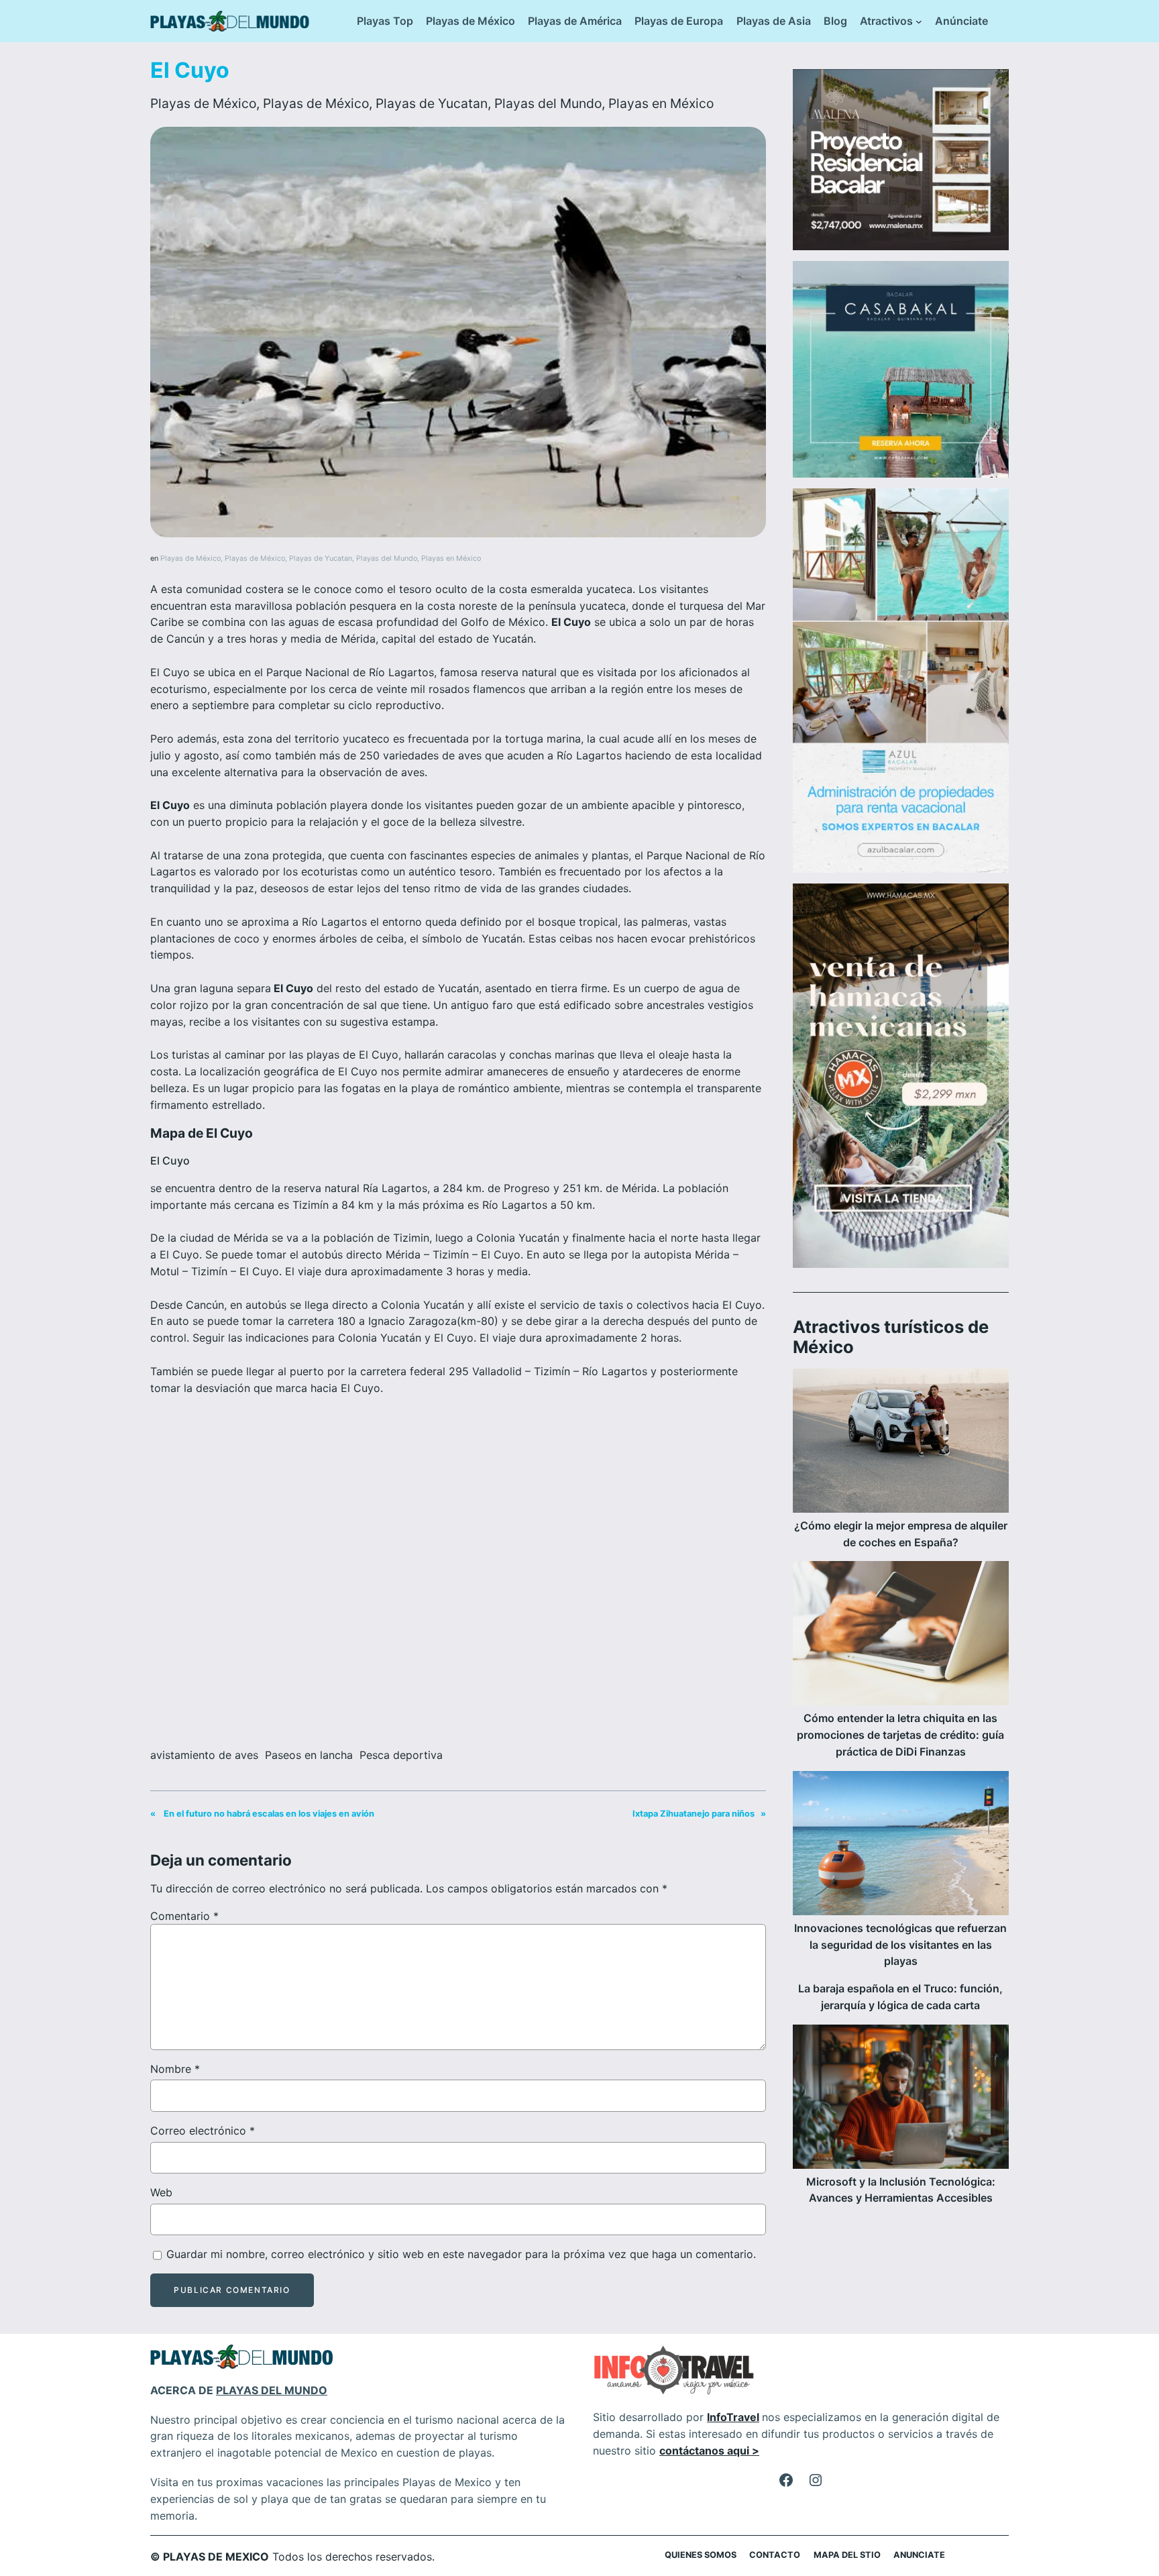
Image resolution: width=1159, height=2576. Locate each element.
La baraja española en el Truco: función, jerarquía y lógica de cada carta (900, 1997)
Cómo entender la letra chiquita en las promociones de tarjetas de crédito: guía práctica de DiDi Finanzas (900, 1735)
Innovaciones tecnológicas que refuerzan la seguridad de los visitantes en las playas (900, 1945)
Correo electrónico (203, 2131)
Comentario (184, 1916)
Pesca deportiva (401, 1755)
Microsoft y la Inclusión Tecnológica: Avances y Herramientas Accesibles (901, 2190)
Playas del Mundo (548, 103)
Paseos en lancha (309, 1755)
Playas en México (661, 103)
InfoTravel (733, 2417)
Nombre (175, 2069)
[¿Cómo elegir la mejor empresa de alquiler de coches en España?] (901, 1443)
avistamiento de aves (204, 1755)
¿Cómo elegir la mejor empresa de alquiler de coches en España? (901, 1534)
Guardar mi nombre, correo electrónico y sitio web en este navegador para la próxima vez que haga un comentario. (461, 2254)
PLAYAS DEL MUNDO (272, 2390)
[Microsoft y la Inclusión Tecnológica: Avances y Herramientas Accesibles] (901, 2099)
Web (161, 2192)
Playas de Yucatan (432, 103)
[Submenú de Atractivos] (919, 21)
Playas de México (203, 103)
